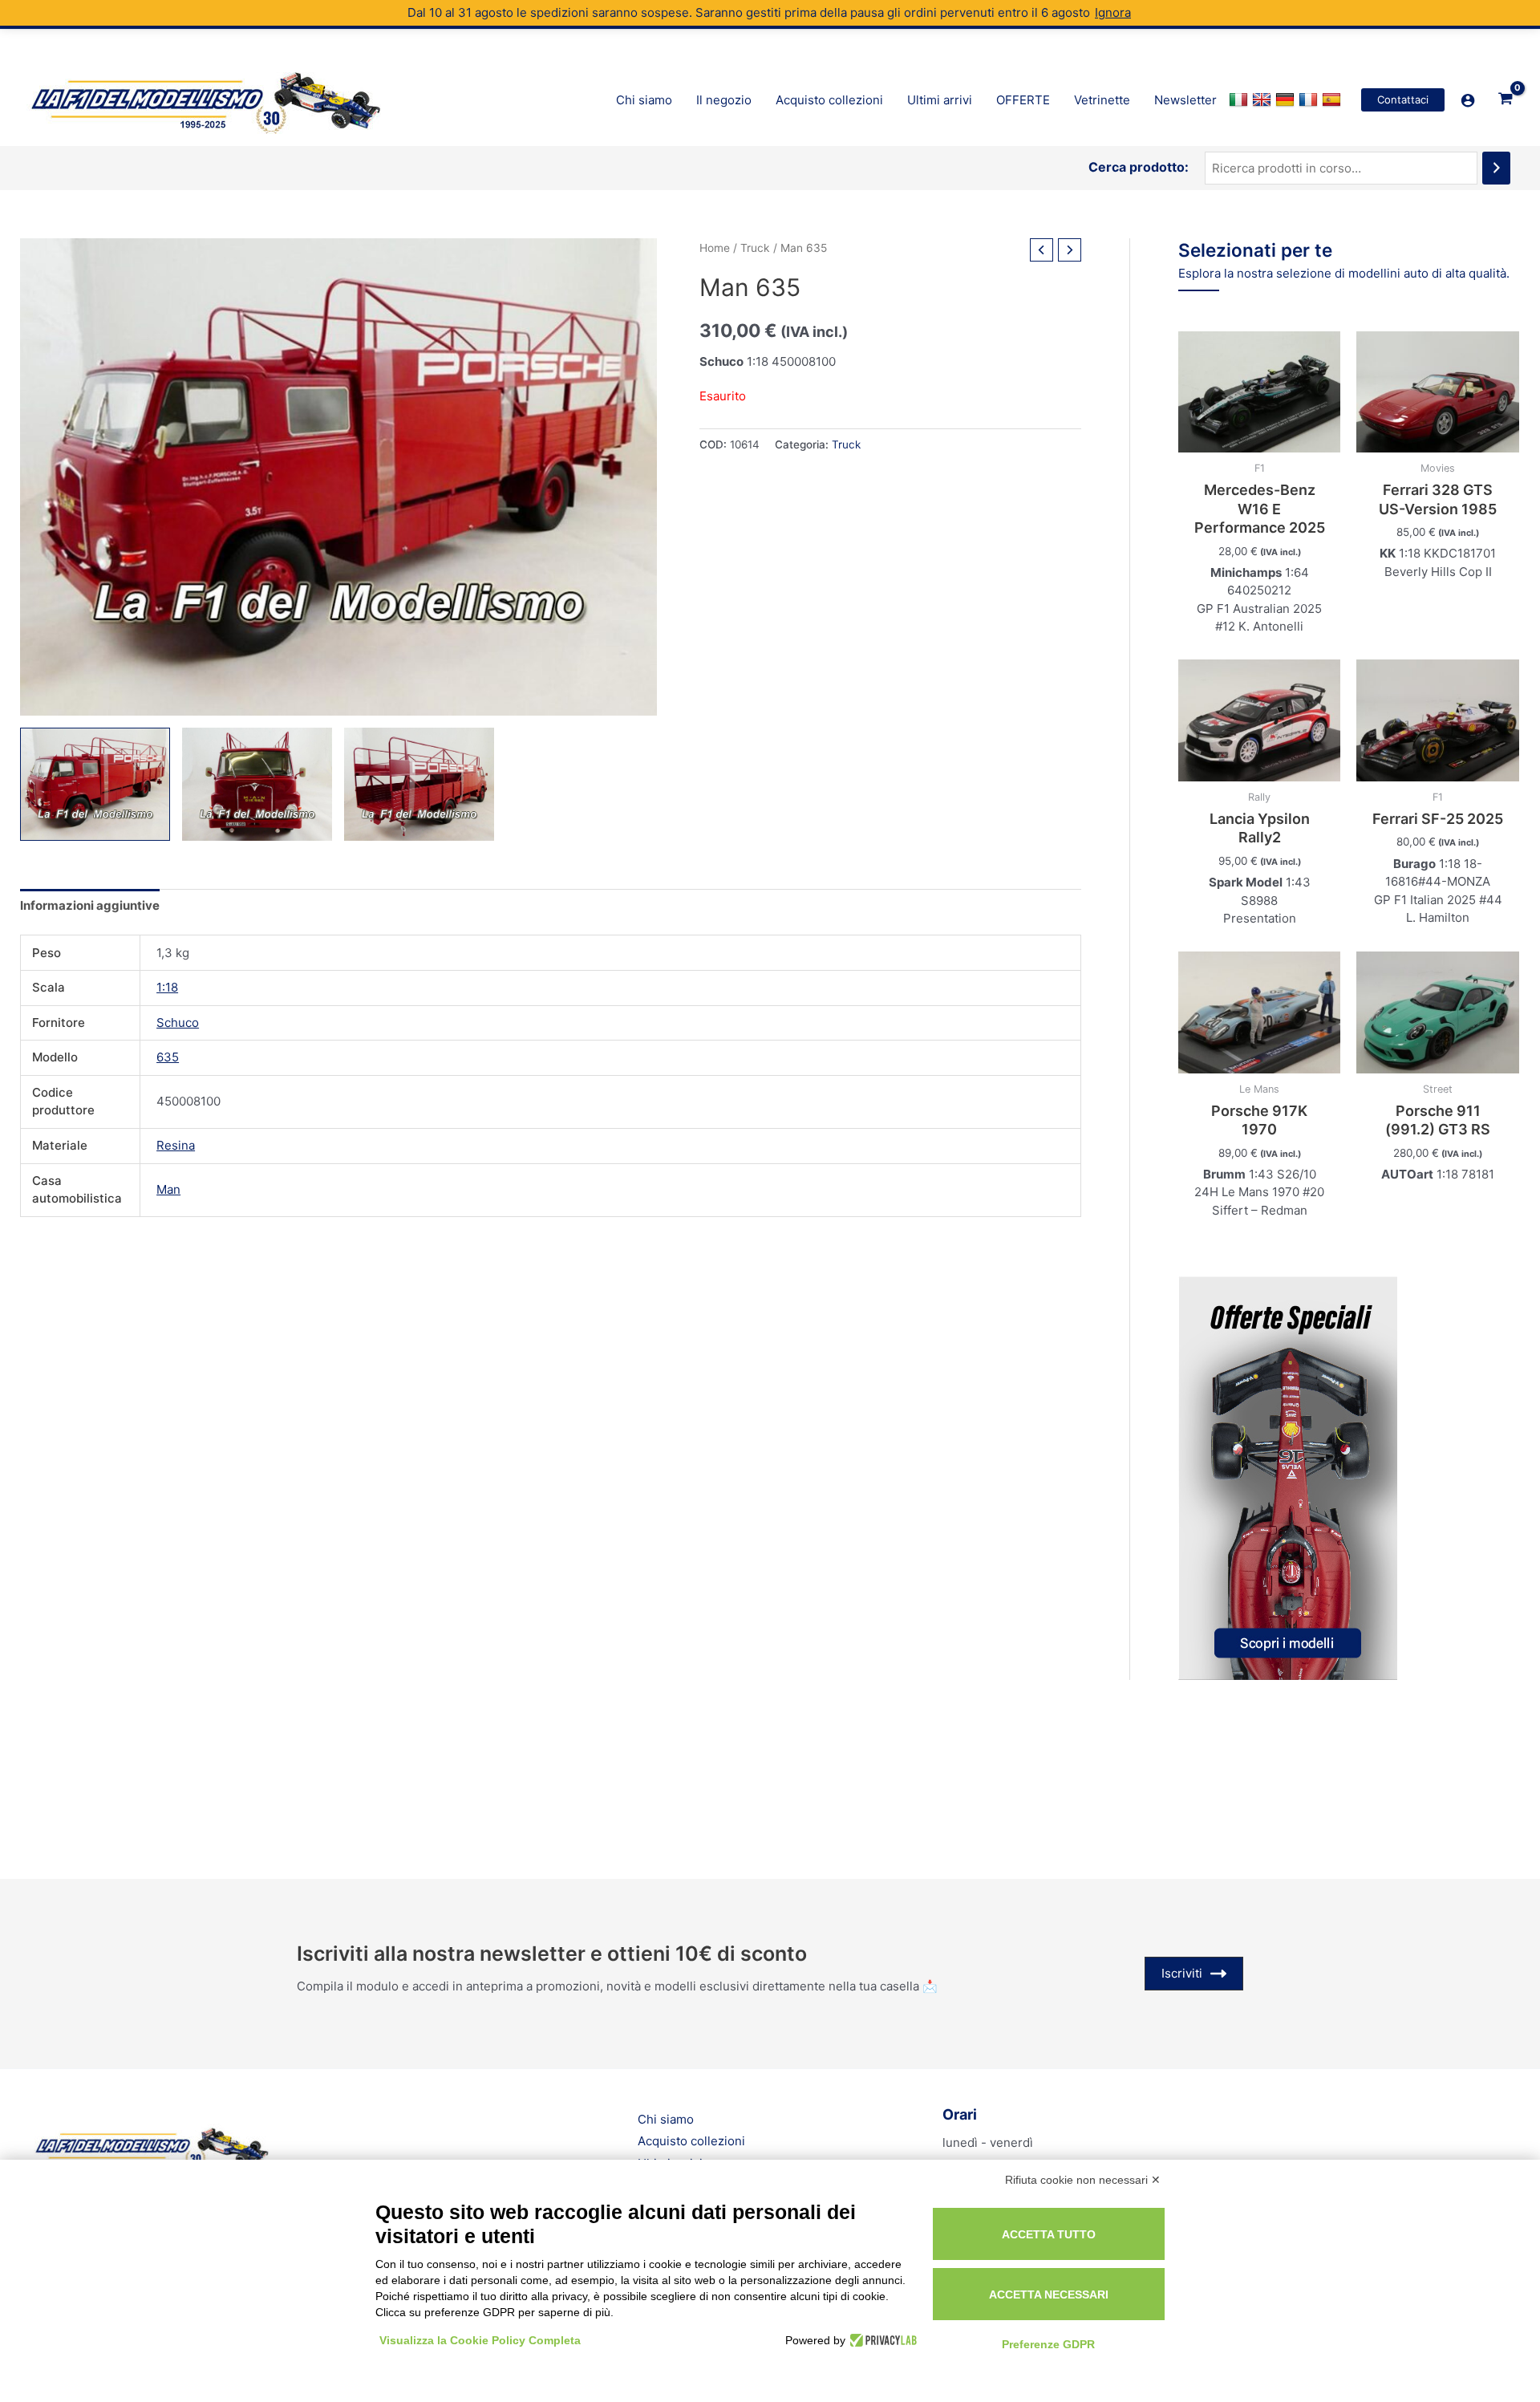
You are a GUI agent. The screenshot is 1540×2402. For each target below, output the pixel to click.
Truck (755, 248)
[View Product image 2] (257, 784)
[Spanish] (1333, 100)
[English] (1264, 100)
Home (715, 248)
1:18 (167, 987)
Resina (176, 1145)
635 (168, 1057)
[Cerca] (1496, 168)
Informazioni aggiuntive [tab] (90, 905)
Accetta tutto (1049, 2234)
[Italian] (1240, 100)
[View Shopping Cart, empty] (1506, 99)
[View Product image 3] (419, 784)
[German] (1287, 100)
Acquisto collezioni (691, 2141)
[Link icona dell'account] (1468, 100)
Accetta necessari (1049, 2294)
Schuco (178, 1022)
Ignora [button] (1113, 12)
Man (168, 1189)
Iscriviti (1182, 1973)
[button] (1403, 100)
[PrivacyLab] (881, 2340)
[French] (1310, 100)
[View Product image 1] (95, 784)
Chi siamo (666, 2119)
